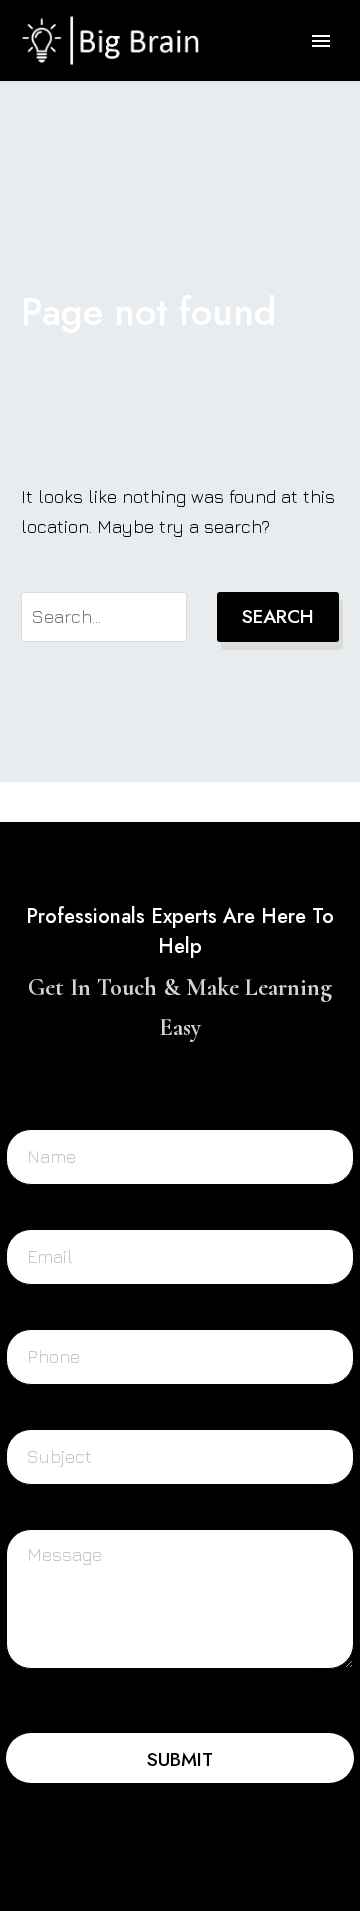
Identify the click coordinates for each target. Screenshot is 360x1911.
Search (278, 616)
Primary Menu (321, 41)
